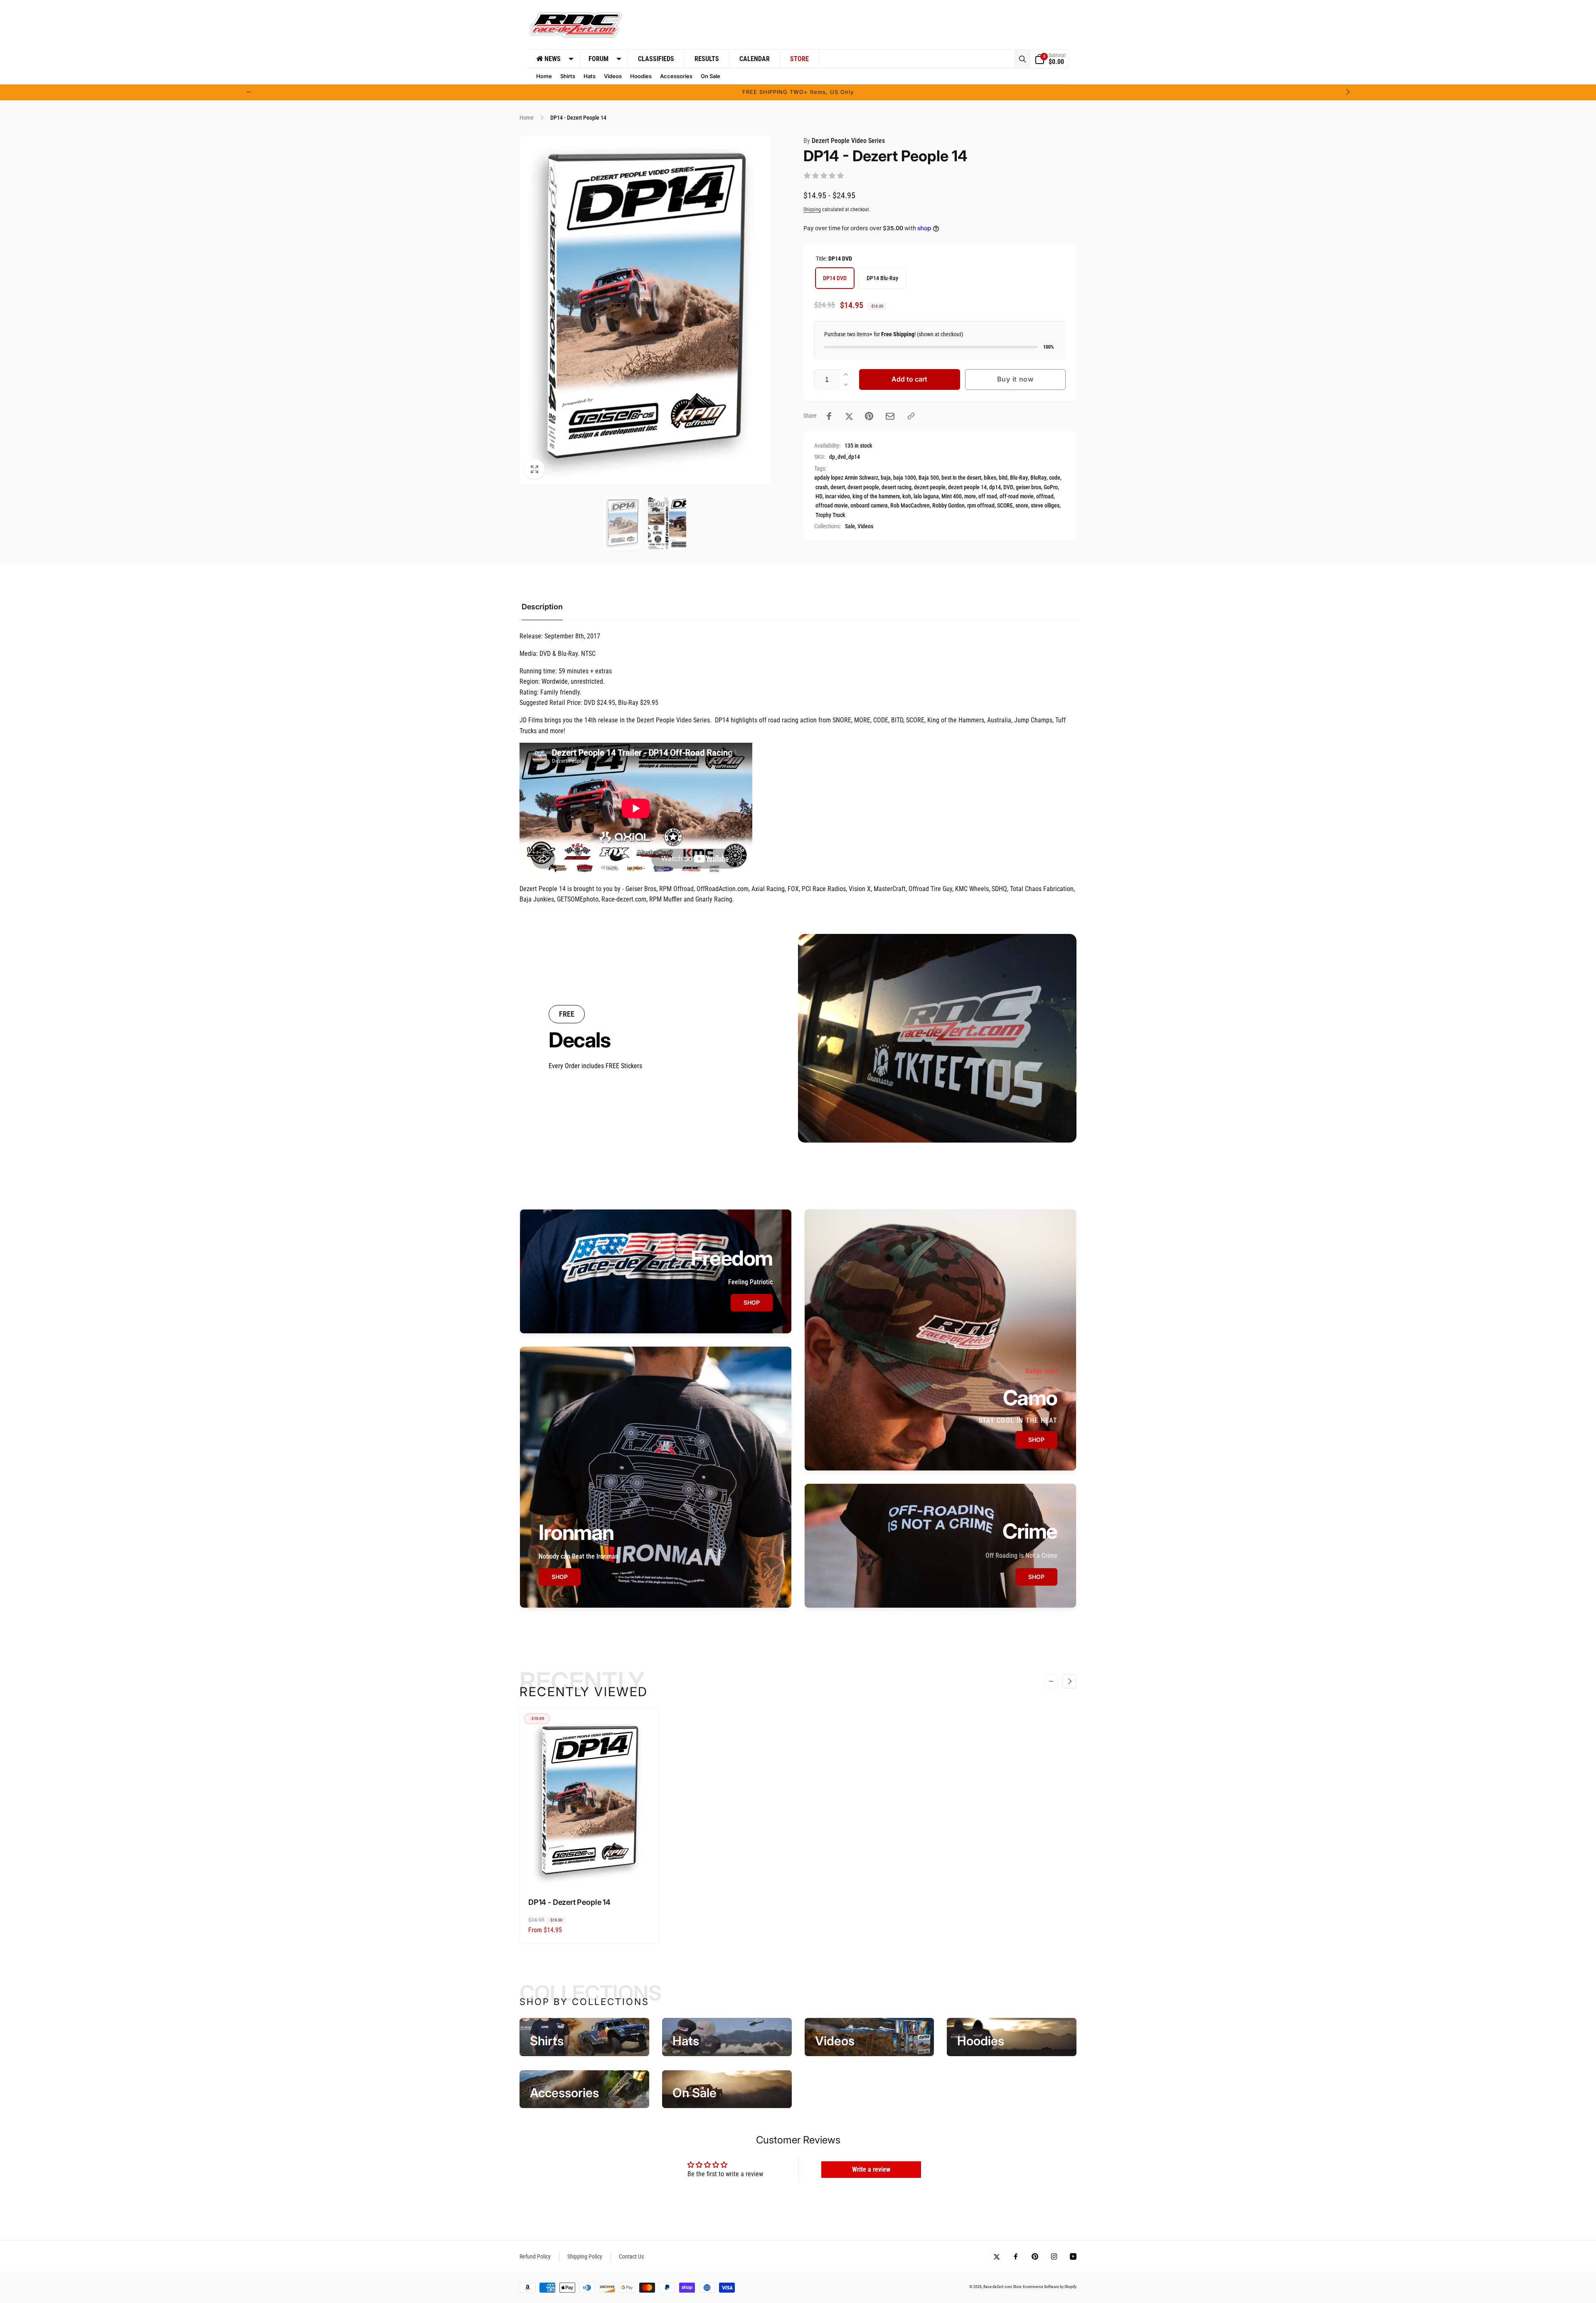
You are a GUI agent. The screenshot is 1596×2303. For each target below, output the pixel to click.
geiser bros (1028, 487)
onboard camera (869, 505)
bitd (1003, 478)
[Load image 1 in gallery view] (623, 523)
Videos (865, 526)
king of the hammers (876, 496)
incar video (837, 496)
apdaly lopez (829, 478)
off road (988, 496)
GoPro (1051, 487)
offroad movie (832, 505)
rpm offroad (981, 505)
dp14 (995, 487)
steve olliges (1045, 505)
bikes (990, 478)
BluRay (1038, 478)
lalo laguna (926, 496)
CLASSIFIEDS (656, 59)
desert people (863, 487)
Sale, (851, 526)
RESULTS (707, 59)
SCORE (1005, 505)
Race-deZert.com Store (1002, 2287)
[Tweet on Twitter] (849, 416)
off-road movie (1017, 496)
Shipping (812, 209)
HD (819, 496)
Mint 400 (952, 496)
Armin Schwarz (861, 478)
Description (542, 607)
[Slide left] (249, 92)
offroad (1045, 496)
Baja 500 (929, 478)
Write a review (871, 2169)
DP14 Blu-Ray (882, 278)
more (970, 496)
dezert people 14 (967, 487)
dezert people (930, 487)
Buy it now (1015, 379)
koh (907, 496)
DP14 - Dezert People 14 (569, 1902)
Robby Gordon (948, 505)
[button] (1022, 59)
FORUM (598, 59)
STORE (799, 59)
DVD (1008, 487)
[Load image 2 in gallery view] (667, 523)
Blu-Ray (1019, 478)
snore (1022, 505)
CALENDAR (755, 59)
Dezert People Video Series (844, 141)
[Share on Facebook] (829, 416)
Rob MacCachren (910, 505)
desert (838, 487)
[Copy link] (911, 416)
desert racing (897, 487)
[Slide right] (1347, 92)
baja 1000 (905, 478)
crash (822, 487)
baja (886, 478)
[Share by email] (890, 416)
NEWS (553, 59)
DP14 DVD (835, 278)
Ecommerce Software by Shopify (1050, 2287)
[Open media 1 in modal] (645, 310)
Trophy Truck (830, 515)
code (1055, 478)
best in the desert (961, 478)
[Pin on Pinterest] (869, 416)
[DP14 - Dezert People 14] (590, 1872)
